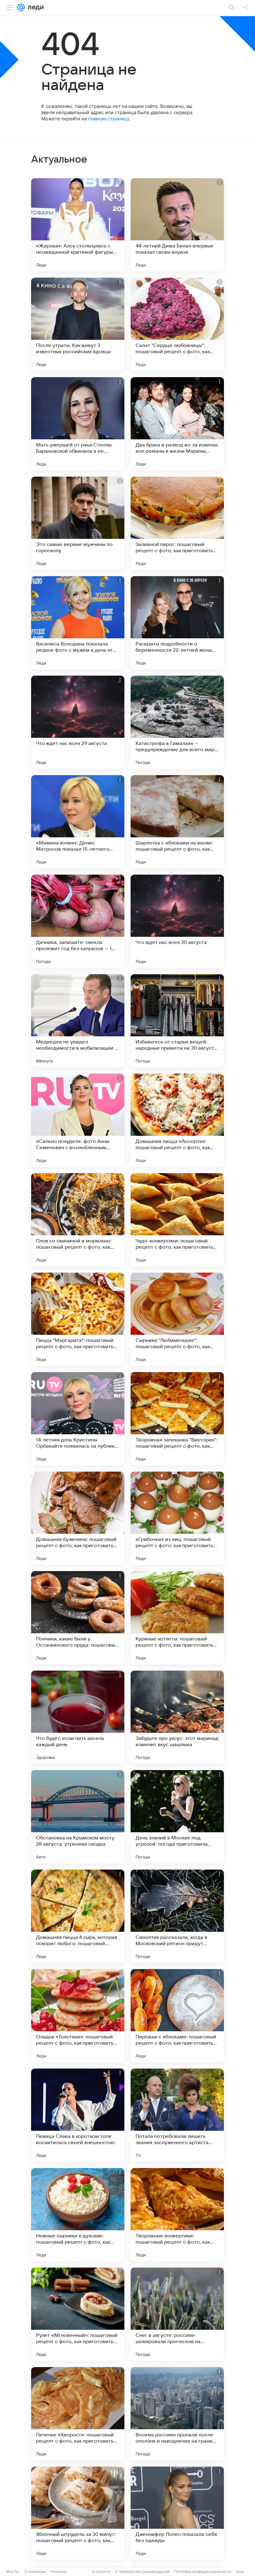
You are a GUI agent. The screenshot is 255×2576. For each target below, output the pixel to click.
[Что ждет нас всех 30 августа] (177, 921)
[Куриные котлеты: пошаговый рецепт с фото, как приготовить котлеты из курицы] (177, 1618)
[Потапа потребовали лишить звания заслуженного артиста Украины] (177, 2115)
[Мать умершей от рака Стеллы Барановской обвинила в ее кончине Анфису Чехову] (78, 424)
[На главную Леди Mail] (34, 7)
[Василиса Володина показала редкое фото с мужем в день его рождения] (78, 623)
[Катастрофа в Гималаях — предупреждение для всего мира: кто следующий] (177, 722)
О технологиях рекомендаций (142, 2571)
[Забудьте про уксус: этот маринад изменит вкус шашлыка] (177, 1717)
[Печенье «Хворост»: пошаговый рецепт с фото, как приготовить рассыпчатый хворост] (78, 2414)
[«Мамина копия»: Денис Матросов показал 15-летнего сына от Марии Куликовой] (78, 822)
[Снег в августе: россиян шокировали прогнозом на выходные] (177, 2314)
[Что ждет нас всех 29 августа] (78, 722)
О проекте (101, 2571)
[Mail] (21, 7)
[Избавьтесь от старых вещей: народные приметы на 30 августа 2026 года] (177, 1021)
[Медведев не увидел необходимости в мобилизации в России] (78, 1021)
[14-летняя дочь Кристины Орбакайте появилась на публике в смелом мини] (78, 1419)
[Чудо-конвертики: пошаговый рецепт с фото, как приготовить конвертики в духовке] (177, 1220)
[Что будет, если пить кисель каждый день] (78, 1717)
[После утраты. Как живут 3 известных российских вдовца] (78, 324)
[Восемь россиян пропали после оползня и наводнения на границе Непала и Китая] (177, 2414)
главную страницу (109, 119)
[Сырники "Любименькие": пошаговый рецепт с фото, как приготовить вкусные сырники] (177, 1319)
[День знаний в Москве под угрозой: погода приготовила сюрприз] (177, 1817)
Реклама (59, 2571)
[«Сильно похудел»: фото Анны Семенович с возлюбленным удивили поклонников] (78, 1120)
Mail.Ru (13, 2571)
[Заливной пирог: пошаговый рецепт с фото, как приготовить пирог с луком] (177, 523)
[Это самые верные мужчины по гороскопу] (78, 523)
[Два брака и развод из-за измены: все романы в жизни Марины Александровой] (177, 424)
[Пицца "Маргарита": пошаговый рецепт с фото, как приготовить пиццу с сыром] (78, 1319)
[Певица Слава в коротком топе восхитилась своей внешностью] (78, 2115)
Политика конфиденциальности (203, 2571)
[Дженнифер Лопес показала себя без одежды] (177, 2513)
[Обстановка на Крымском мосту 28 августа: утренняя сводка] (78, 1817)
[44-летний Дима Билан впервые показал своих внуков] (177, 225)
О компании (35, 2571)
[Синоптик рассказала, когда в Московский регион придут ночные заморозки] (177, 1916)
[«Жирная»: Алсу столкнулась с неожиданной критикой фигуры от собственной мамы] (78, 225)
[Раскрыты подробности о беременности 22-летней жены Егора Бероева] (177, 623)
